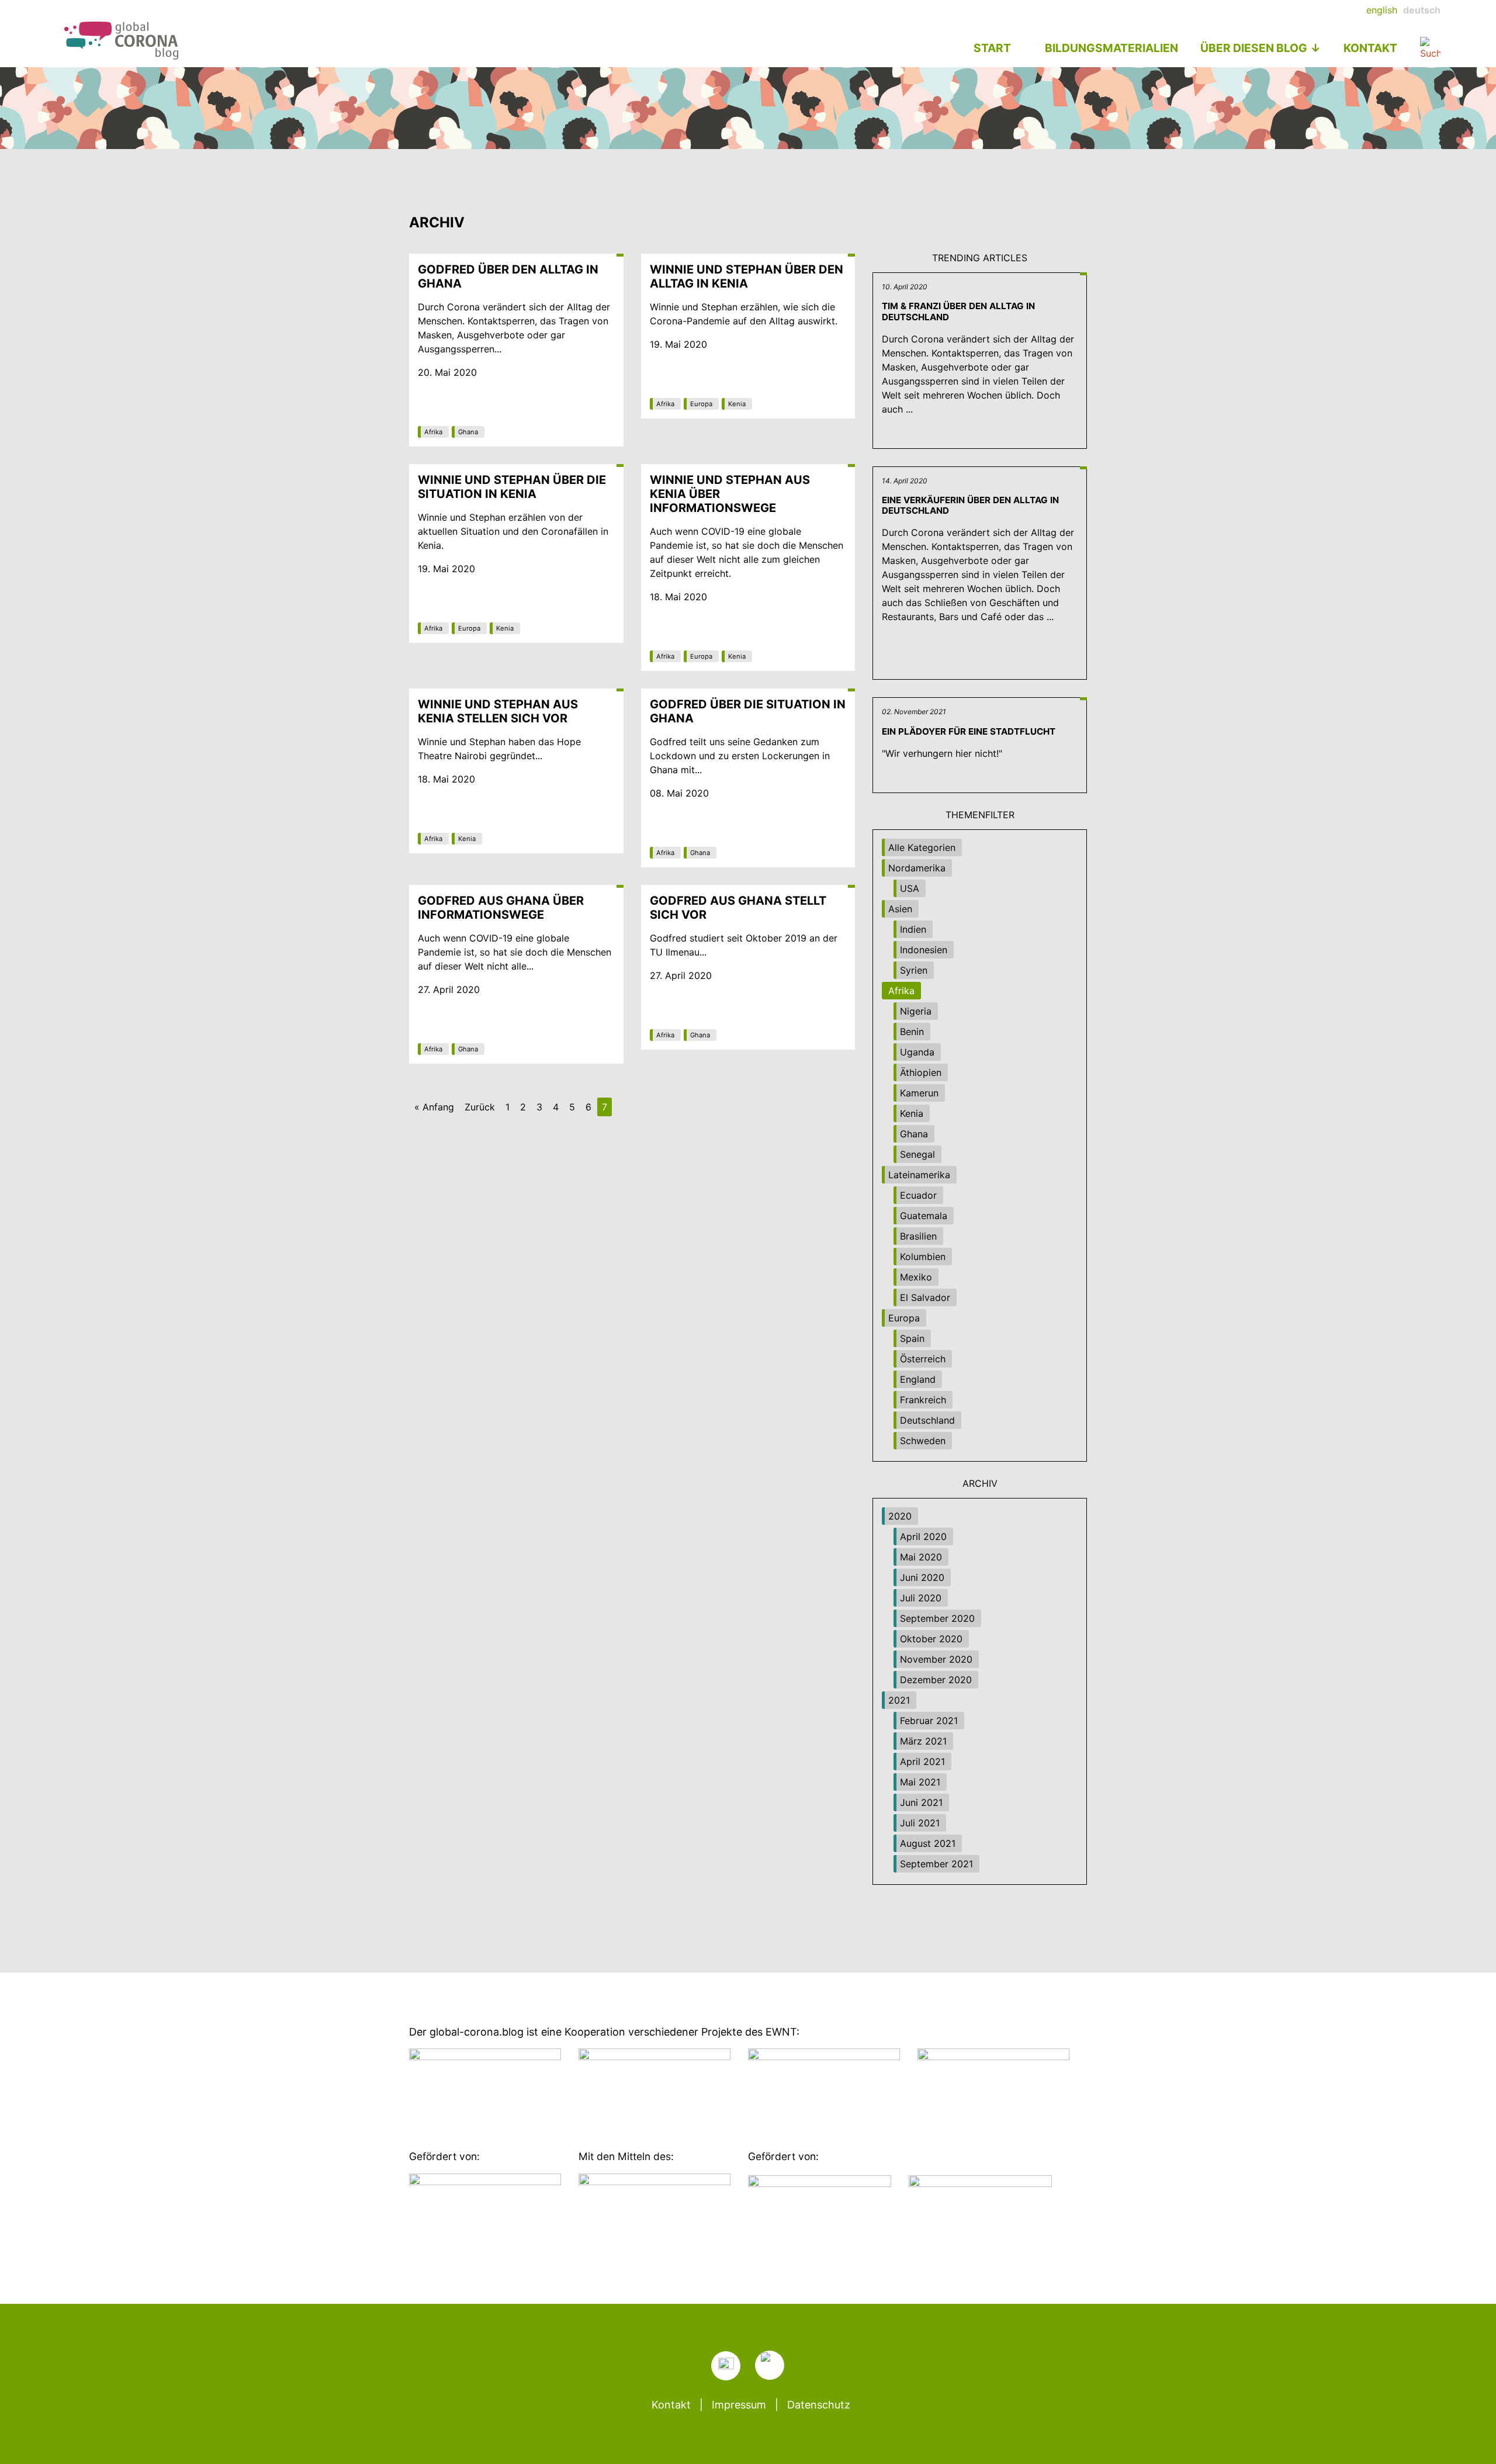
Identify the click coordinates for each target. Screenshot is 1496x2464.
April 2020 (923, 1536)
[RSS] (726, 2366)
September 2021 (936, 1864)
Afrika (433, 432)
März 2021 (923, 1741)
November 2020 (936, 1659)
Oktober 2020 (931, 1639)
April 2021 (922, 1762)
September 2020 (937, 1618)
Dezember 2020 (936, 1680)
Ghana (468, 432)
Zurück (480, 1107)
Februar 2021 (929, 1721)
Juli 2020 (921, 1598)
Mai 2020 (921, 1557)
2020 (900, 1516)
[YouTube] (770, 2365)
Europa (701, 404)
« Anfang (434, 1107)
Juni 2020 (922, 1577)
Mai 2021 (920, 1782)
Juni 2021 (921, 1802)
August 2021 (928, 1843)
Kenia (737, 404)
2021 (899, 1700)
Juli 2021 (920, 1823)
